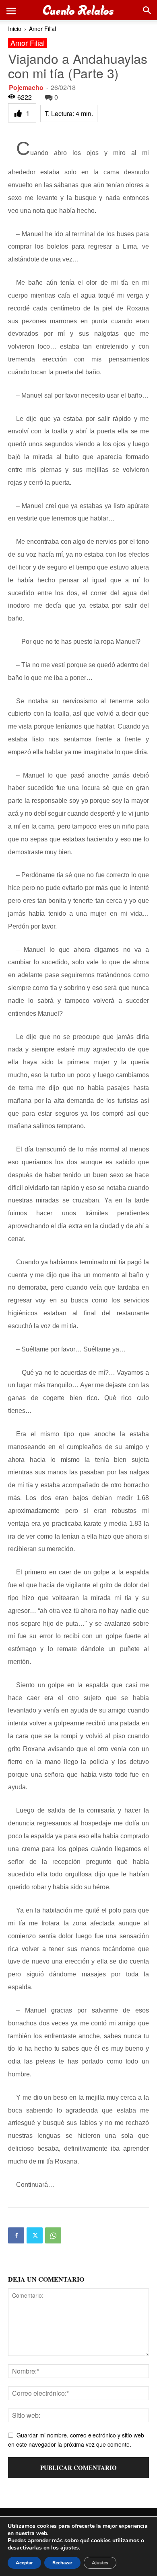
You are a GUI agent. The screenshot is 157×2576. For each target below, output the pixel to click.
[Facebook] (16, 2235)
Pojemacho (26, 87)
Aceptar (24, 2563)
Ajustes (100, 2563)
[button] (11, 10)
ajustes (70, 2548)
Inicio (15, 29)
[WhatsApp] (53, 2235)
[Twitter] (35, 2235)
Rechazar (62, 2563)
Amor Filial (42, 29)
